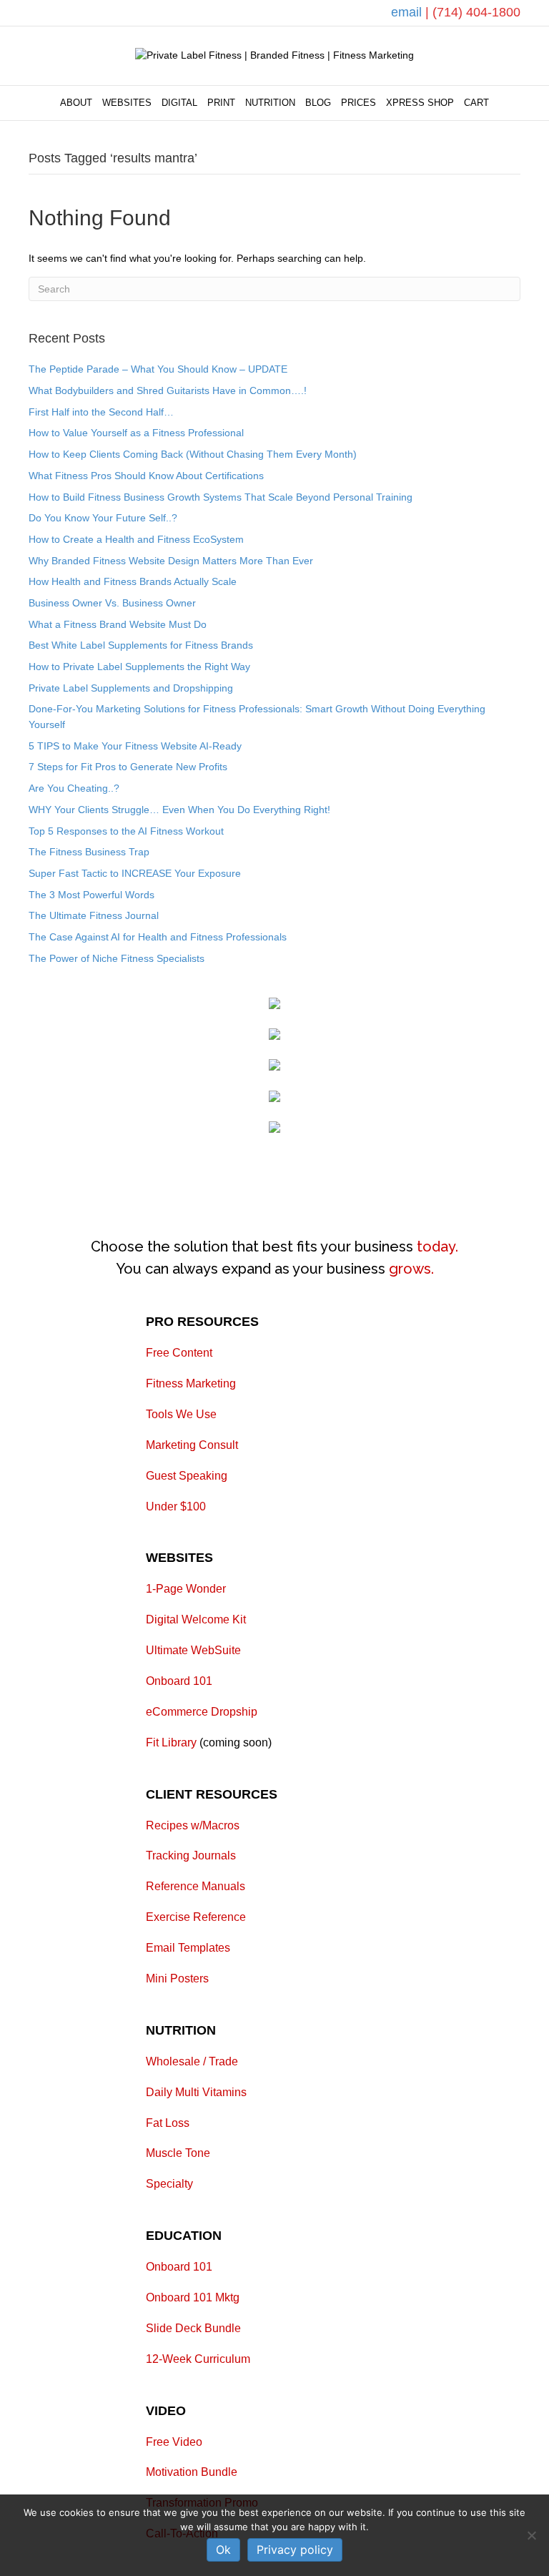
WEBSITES (127, 103)
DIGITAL (179, 103)
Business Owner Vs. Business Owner (112, 603)
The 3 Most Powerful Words (91, 895)
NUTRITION (270, 103)
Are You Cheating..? (74, 788)
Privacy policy (295, 2550)
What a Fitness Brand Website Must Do (118, 624)
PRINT (221, 103)
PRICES (358, 103)
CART (476, 103)
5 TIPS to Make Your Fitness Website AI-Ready (135, 746)
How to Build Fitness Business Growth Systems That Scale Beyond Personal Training (221, 497)
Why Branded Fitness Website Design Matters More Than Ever (171, 561)
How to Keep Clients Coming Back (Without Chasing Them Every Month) (193, 454)
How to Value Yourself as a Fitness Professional (136, 433)
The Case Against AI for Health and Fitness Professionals (158, 937)
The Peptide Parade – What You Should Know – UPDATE (158, 369)
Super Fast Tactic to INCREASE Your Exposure (135, 873)
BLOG (318, 103)
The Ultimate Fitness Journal (94, 915)
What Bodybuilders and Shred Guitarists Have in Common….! (168, 390)
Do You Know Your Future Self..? (103, 518)
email (408, 12)
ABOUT (76, 103)
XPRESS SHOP (420, 103)
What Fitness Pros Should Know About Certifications (146, 476)
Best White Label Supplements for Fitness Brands (141, 645)
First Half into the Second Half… (101, 412)
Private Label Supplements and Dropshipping (131, 688)
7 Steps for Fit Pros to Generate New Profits (128, 767)
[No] (531, 2535)
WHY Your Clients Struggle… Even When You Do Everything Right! (179, 810)
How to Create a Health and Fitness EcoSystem (136, 539)
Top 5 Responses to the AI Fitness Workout (126, 831)
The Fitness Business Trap (89, 852)
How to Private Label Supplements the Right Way (139, 667)
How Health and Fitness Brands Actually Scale (133, 581)
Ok (223, 2550)
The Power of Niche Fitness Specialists (117, 958)
